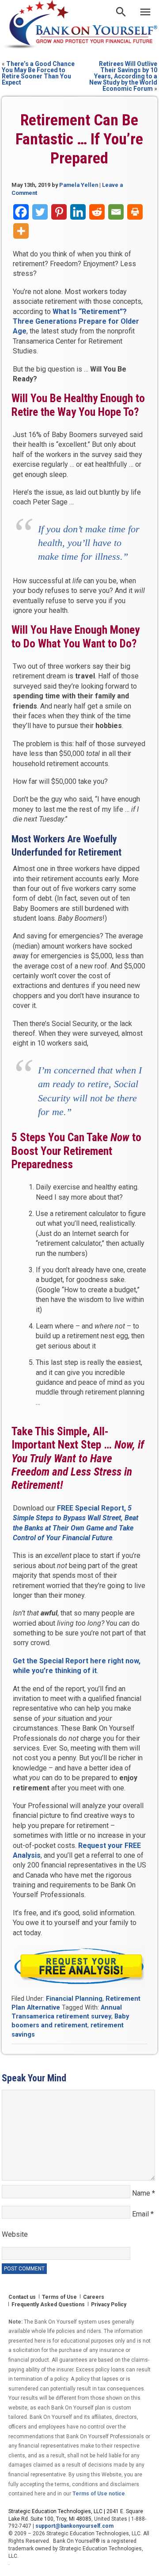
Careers (94, 2297)
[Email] (116, 212)
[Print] (135, 212)
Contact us (22, 2297)
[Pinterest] (59, 212)
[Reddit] (97, 212)
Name (144, 2193)
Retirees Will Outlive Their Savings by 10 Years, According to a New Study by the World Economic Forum (123, 76)
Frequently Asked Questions (48, 2305)
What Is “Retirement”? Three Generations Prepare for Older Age (76, 322)
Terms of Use (59, 2297)
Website (15, 2234)
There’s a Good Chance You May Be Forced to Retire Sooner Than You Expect (38, 73)
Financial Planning (74, 1999)
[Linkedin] (78, 212)
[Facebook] (21, 212)
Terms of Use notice (99, 2494)
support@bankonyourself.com (74, 2526)
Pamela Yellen (79, 185)
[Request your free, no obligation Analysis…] (80, 1966)
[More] (21, 231)
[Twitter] (40, 212)
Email (143, 2214)
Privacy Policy (109, 2305)
